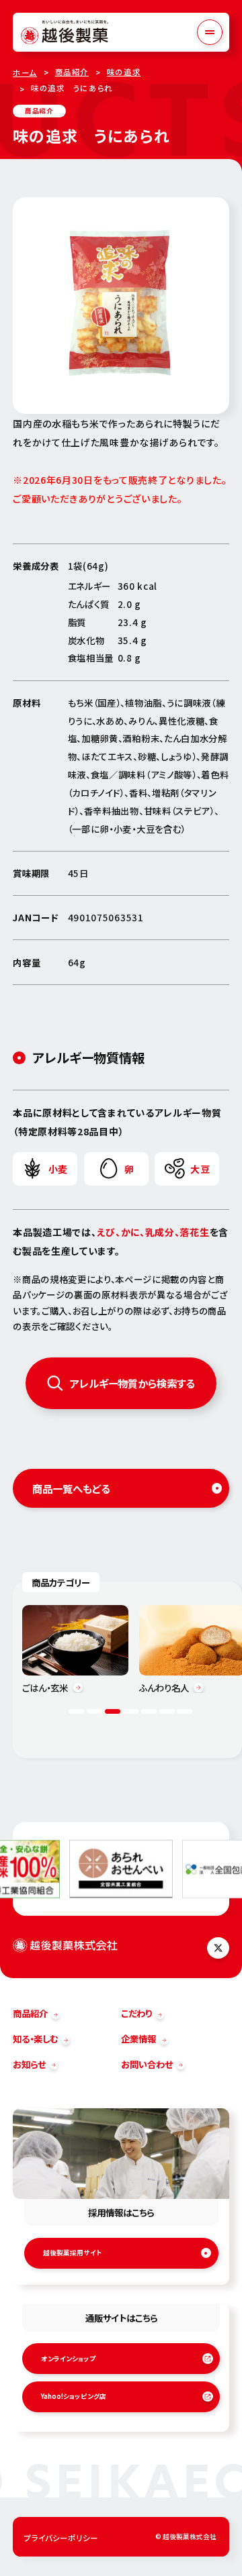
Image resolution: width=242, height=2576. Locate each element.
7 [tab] (185, 1711)
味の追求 (124, 72)
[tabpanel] (75, 1649)
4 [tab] (131, 1711)
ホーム (25, 72)
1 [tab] (76, 1711)
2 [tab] (94, 1711)
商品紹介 (72, 72)
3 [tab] (113, 1711)
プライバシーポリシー (61, 2538)
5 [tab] (149, 1711)
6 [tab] (167, 1711)
